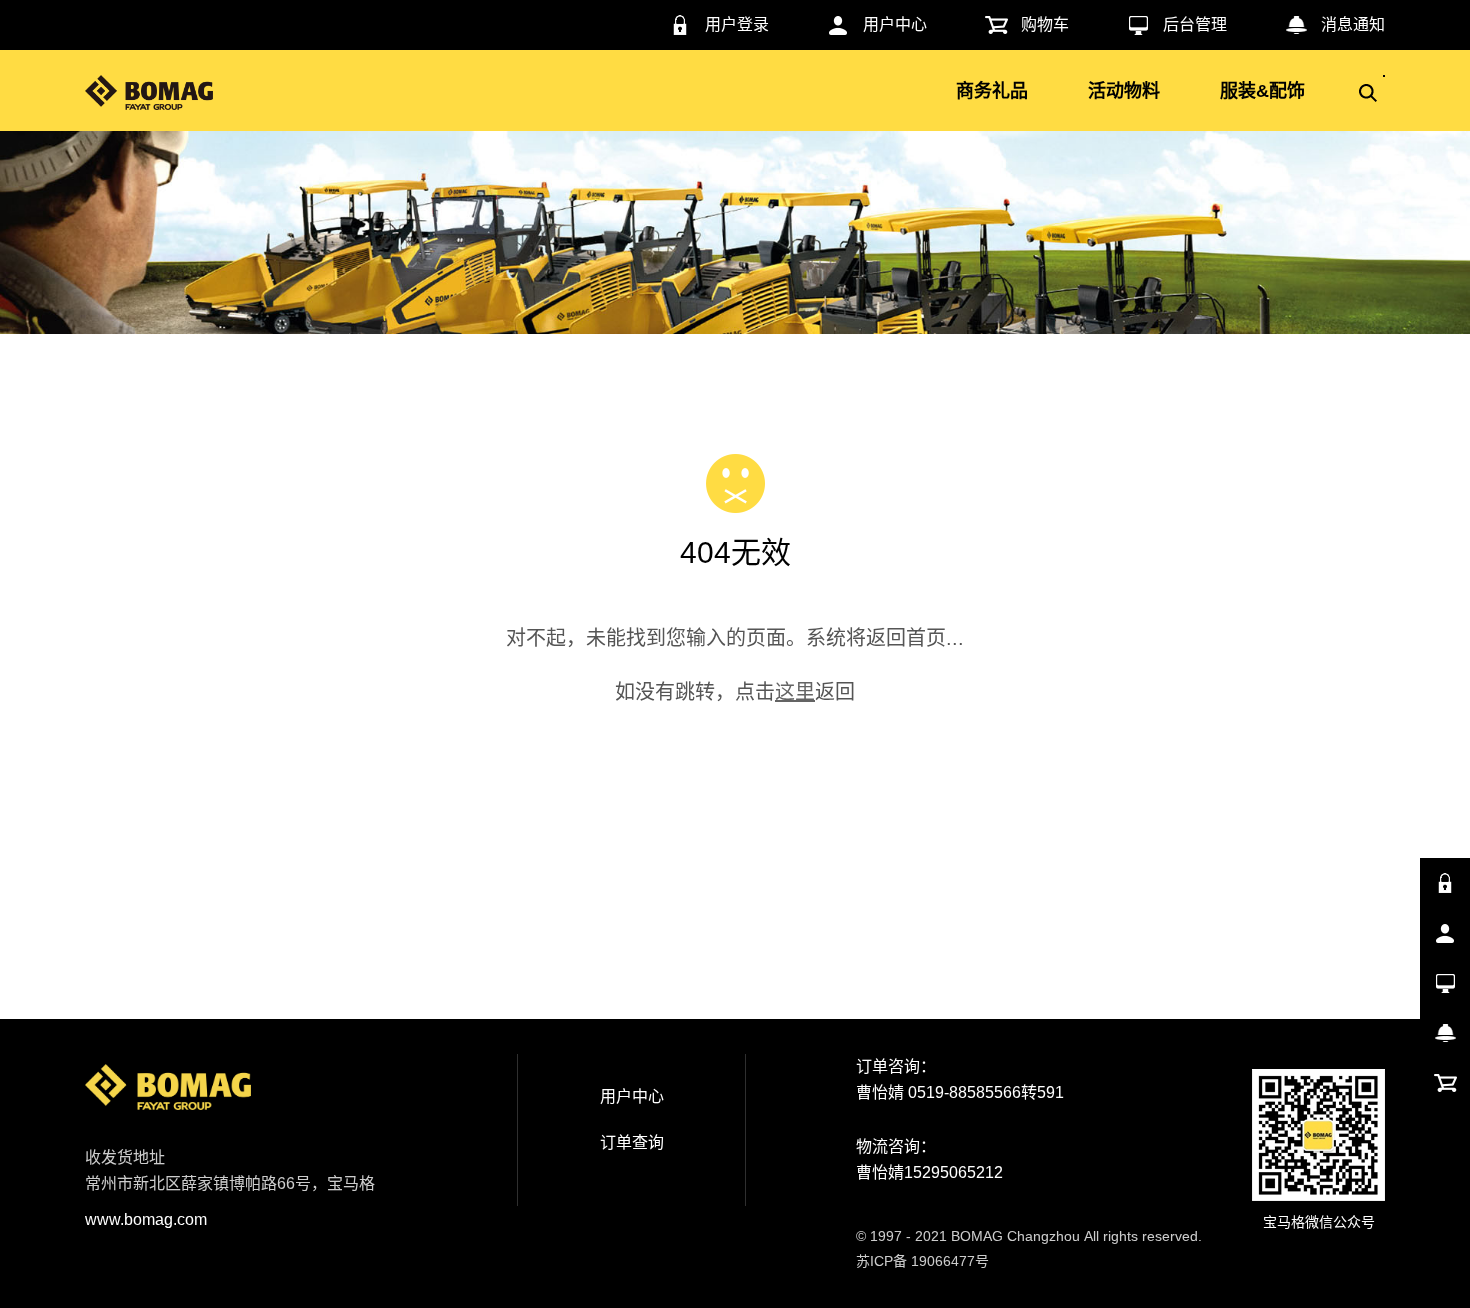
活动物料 (1124, 91)
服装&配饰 (1262, 91)
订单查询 (632, 1142)
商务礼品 (992, 91)
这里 (795, 692)
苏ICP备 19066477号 (922, 1261)
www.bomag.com (146, 1219)
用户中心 (632, 1096)
